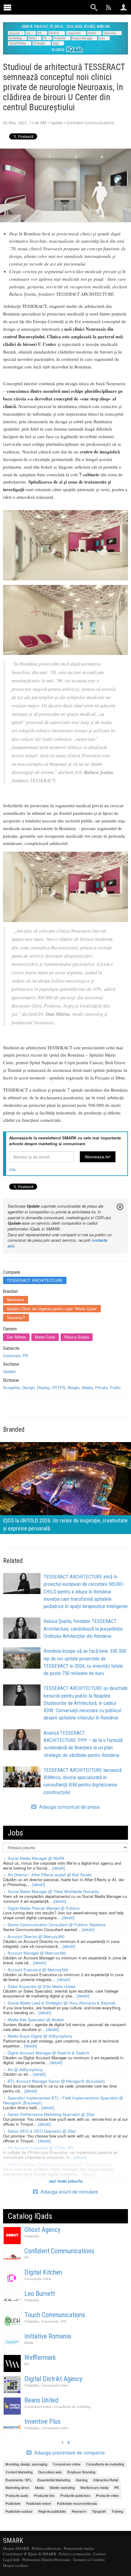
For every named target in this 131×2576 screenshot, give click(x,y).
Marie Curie (45, 1337)
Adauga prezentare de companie (69, 2453)
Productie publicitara (75, 2495)
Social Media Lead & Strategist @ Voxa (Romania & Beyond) (62, 2003)
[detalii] (58, 1868)
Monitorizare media (94, 2487)
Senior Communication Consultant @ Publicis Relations (57, 1925)
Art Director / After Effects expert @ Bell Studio (50, 1875)
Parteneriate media (79, 2548)
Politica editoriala (46, 2548)
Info (12, 1169)
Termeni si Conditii (89, 2560)
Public (115, 1387)
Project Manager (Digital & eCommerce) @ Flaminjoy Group (60, 2164)
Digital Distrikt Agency (53, 2379)
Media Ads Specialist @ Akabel (36, 2020)
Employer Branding (81, 2472)
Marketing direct (17, 2487)
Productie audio (17, 2495)
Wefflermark (40, 2358)
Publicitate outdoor (19, 2511)
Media (87, 1387)
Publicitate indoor (39, 2503)
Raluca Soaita (77, 1337)
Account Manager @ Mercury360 (37, 1953)
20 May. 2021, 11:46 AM (25, 123)
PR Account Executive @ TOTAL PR (40, 2148)
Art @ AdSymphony (25, 2069)
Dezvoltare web (50, 2472)
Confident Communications (90, 123)
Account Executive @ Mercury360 (38, 1970)
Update (57, 123)
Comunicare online (38, 2279)
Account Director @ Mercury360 (36, 1936)
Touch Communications (55, 2315)
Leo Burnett (40, 2294)
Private (101, 1387)
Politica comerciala (75, 2554)
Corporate (12, 1355)
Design (28, 1387)
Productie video (107, 2495)
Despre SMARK (16, 2548)
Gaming (82, 2480)
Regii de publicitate (52, 2511)
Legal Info (11, 2560)
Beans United (41, 2400)
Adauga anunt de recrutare (69, 2192)
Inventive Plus (42, 2421)
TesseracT (16, 1317)
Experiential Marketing (54, 2480)
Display (43, 1387)
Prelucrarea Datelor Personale (46, 2560)
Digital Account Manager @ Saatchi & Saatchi (48, 2053)
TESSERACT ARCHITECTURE (35, 1280)
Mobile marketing (62, 2487)
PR (25, 1355)
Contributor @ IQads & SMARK (30, 2554)
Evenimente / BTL (54, 2321)
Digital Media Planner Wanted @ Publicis (44, 1908)
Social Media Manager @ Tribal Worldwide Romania (53, 1891)
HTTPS (59, 1387)
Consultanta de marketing (72, 2407)
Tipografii (99, 2511)
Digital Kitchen (43, 2272)
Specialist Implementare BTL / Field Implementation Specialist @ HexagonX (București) (63, 2100)
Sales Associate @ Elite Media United (41, 1986)
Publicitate (32, 2236)
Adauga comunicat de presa (69, 1807)
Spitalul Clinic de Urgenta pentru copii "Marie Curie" (52, 1309)
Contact (99, 2554)
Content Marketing (19, 2472)
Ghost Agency (42, 2230)
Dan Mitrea (16, 1337)
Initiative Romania (48, 2336)
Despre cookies (16, 2565)
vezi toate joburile (66, 2181)
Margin (74, 1387)
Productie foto (44, 2495)
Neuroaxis (16, 1299)
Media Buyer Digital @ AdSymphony (40, 2036)
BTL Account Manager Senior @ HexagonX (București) (56, 2081)
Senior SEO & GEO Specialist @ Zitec (42, 2131)
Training (117, 2511)
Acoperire (11, 1387)
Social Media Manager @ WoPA (36, 1858)
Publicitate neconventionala (77, 2503)
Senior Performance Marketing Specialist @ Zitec (51, 2114)
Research (79, 2511)
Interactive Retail (106, 2480)
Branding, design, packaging (26, 2464)
